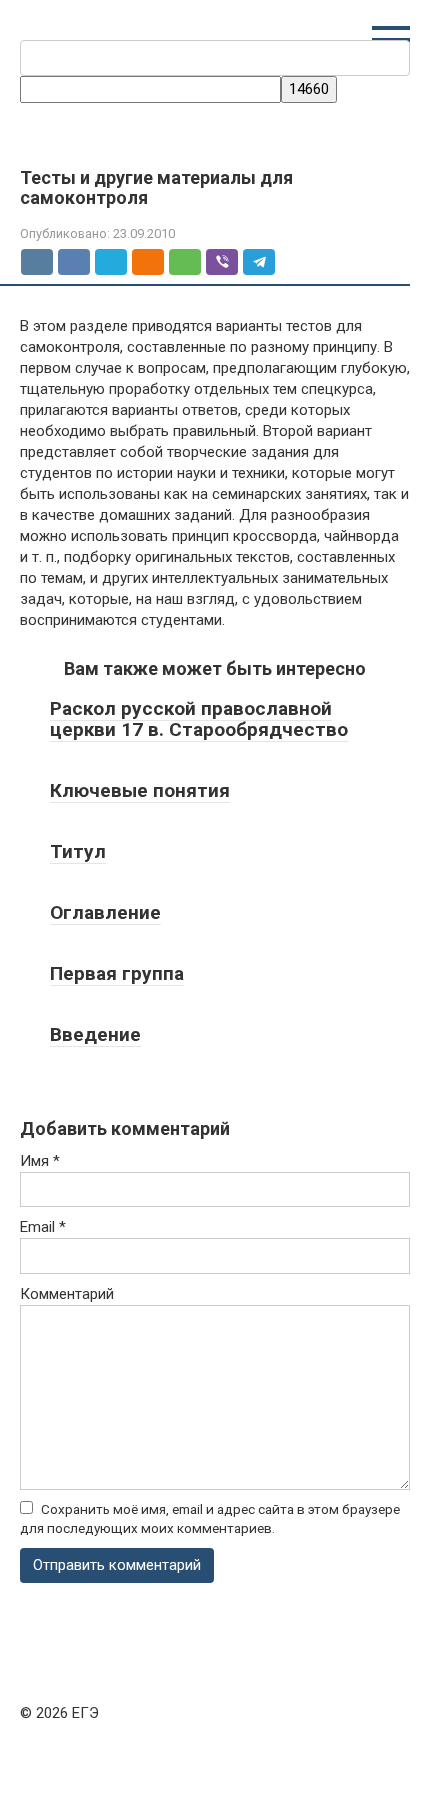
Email (43, 1227)
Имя (40, 1161)
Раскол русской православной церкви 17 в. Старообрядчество (199, 719)
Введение (95, 1034)
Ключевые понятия (140, 790)
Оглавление (105, 912)
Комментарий (67, 1294)
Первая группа (117, 973)
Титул (78, 851)
